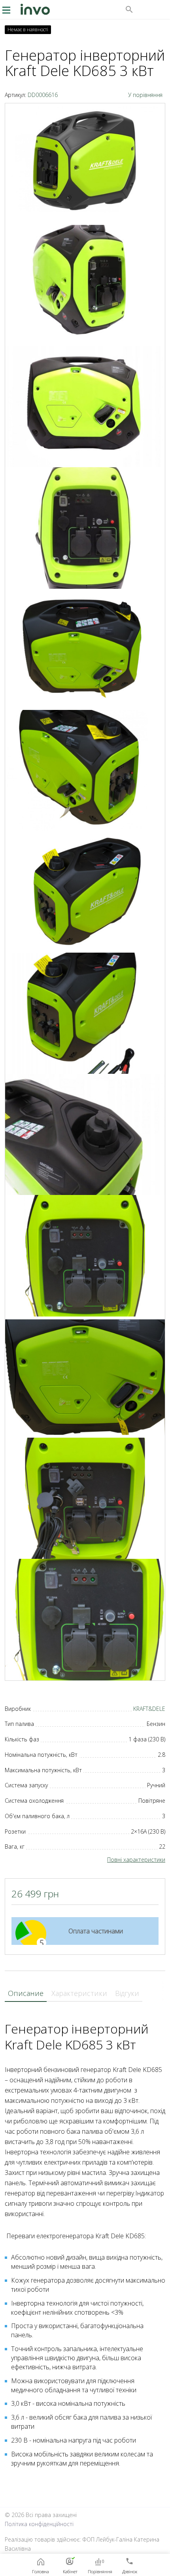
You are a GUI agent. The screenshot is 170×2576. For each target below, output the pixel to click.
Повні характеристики (136, 1860)
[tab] (26, 1994)
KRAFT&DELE (149, 1709)
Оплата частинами (96, 1931)
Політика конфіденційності (39, 2524)
